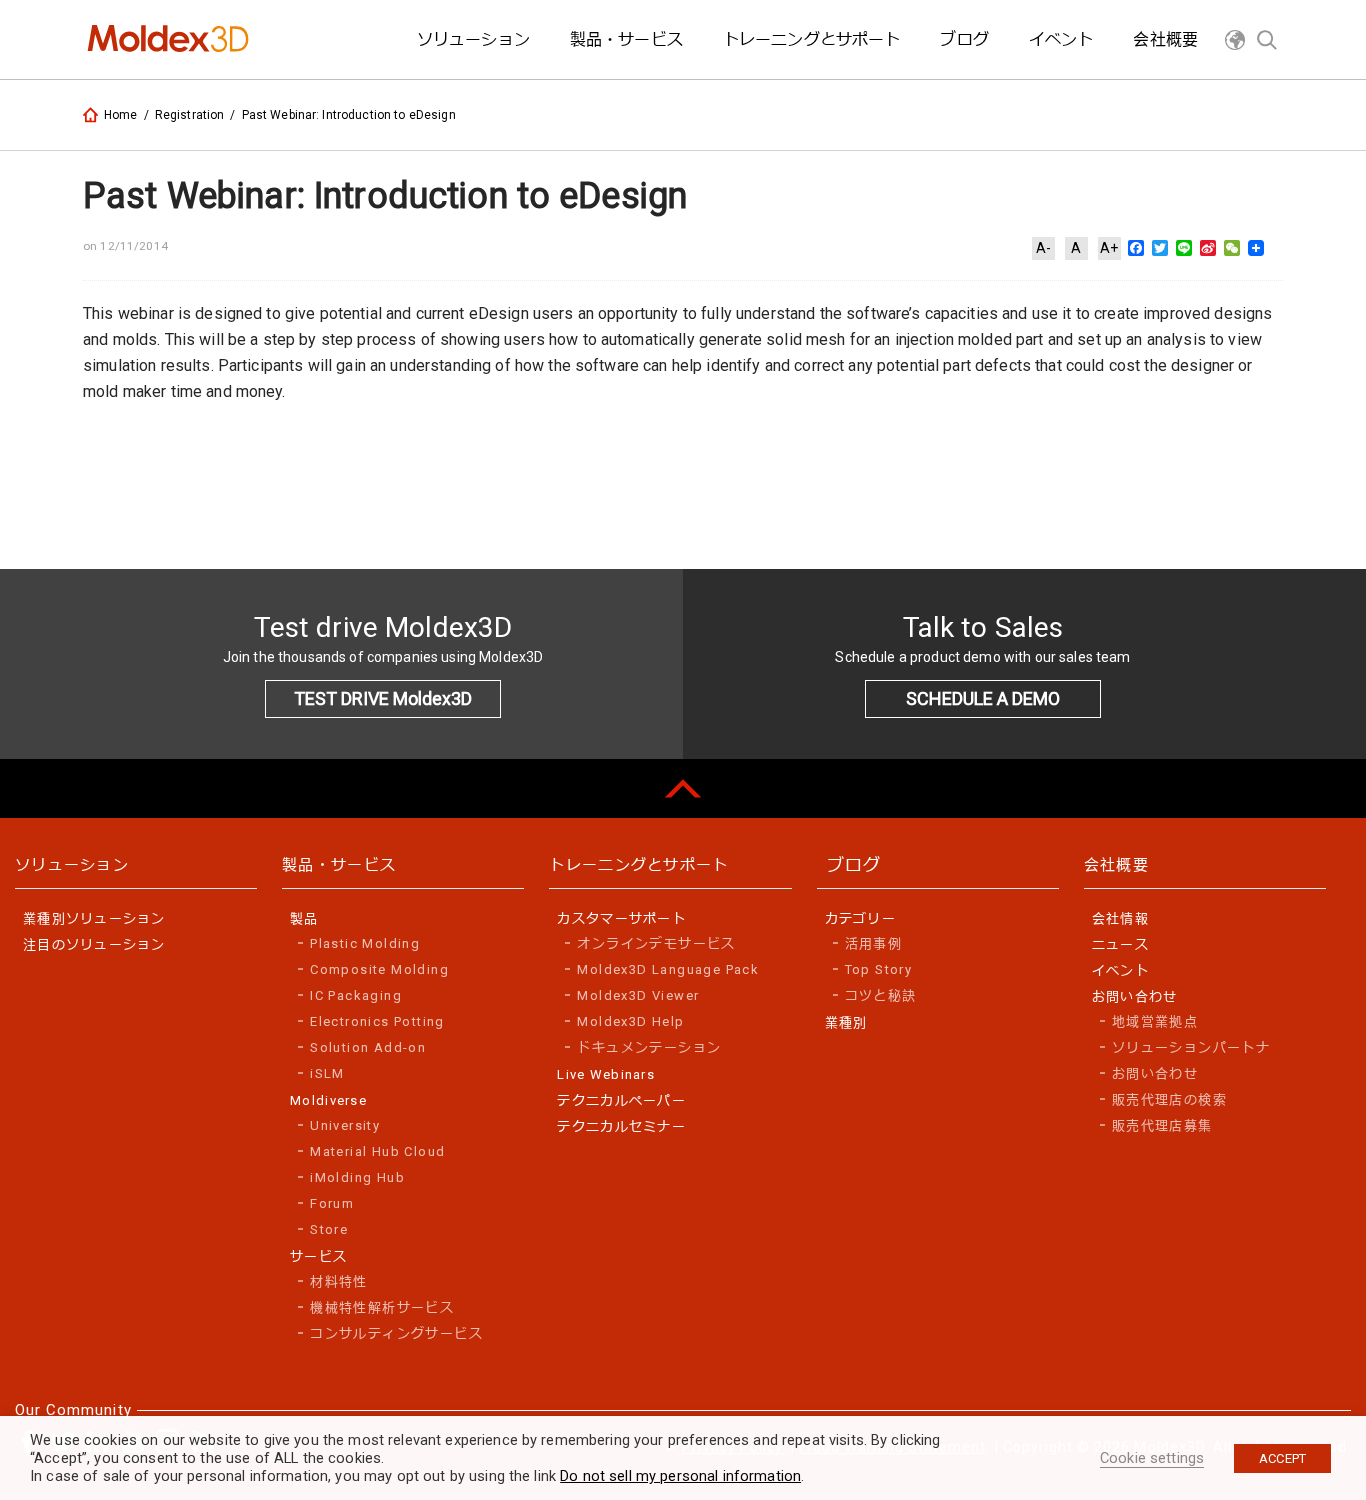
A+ (1109, 248)
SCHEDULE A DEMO (983, 698)
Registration (190, 115)
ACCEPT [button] (1282, 1458)
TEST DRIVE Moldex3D (383, 698)
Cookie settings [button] (1152, 1458)
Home (121, 115)
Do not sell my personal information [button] (680, 1476)
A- (1043, 248)
